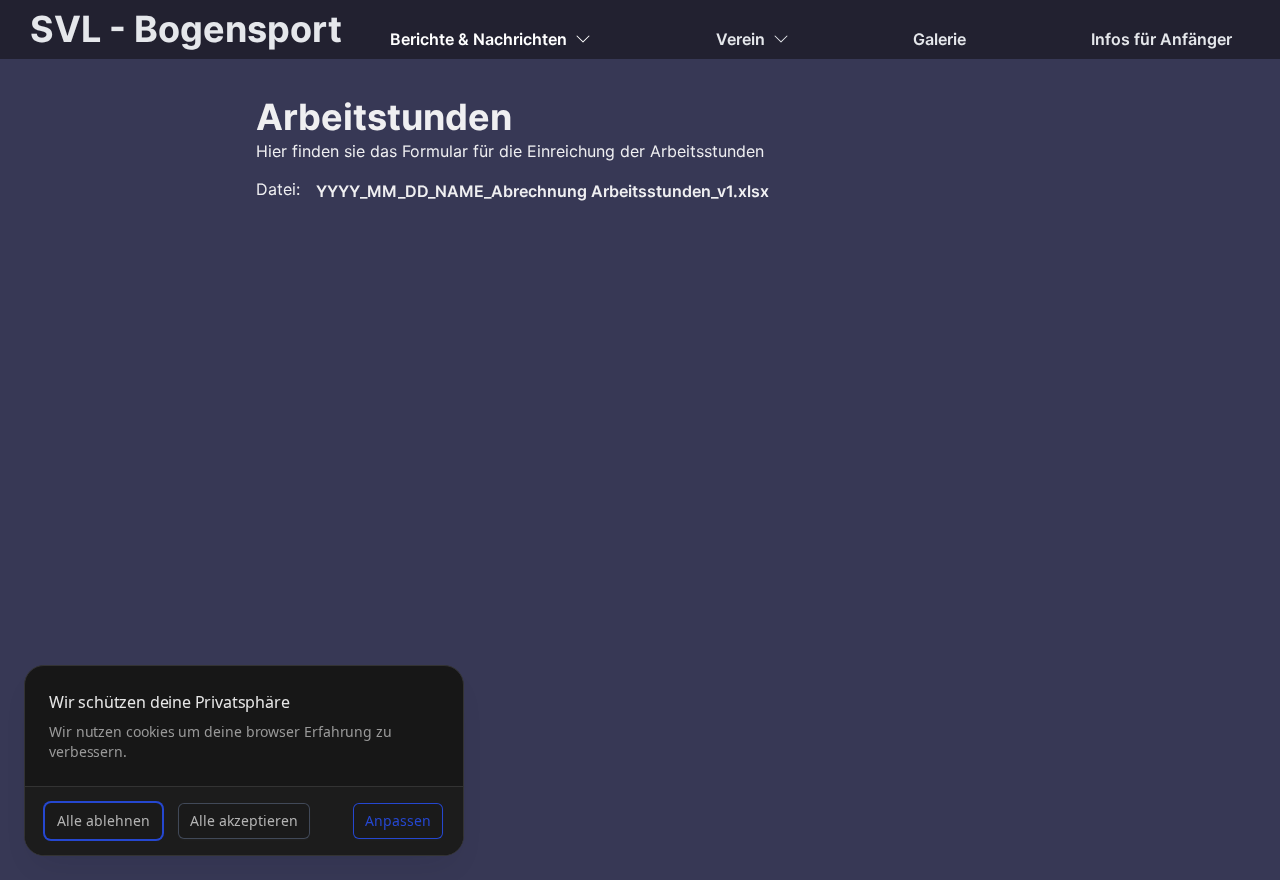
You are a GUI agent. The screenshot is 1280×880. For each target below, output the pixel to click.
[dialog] (244, 760)
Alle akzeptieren (244, 820)
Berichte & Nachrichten (478, 39)
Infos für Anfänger (1161, 39)
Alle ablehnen (103, 820)
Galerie (939, 39)
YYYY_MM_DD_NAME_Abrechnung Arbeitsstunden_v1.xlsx (542, 191)
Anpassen (398, 820)
